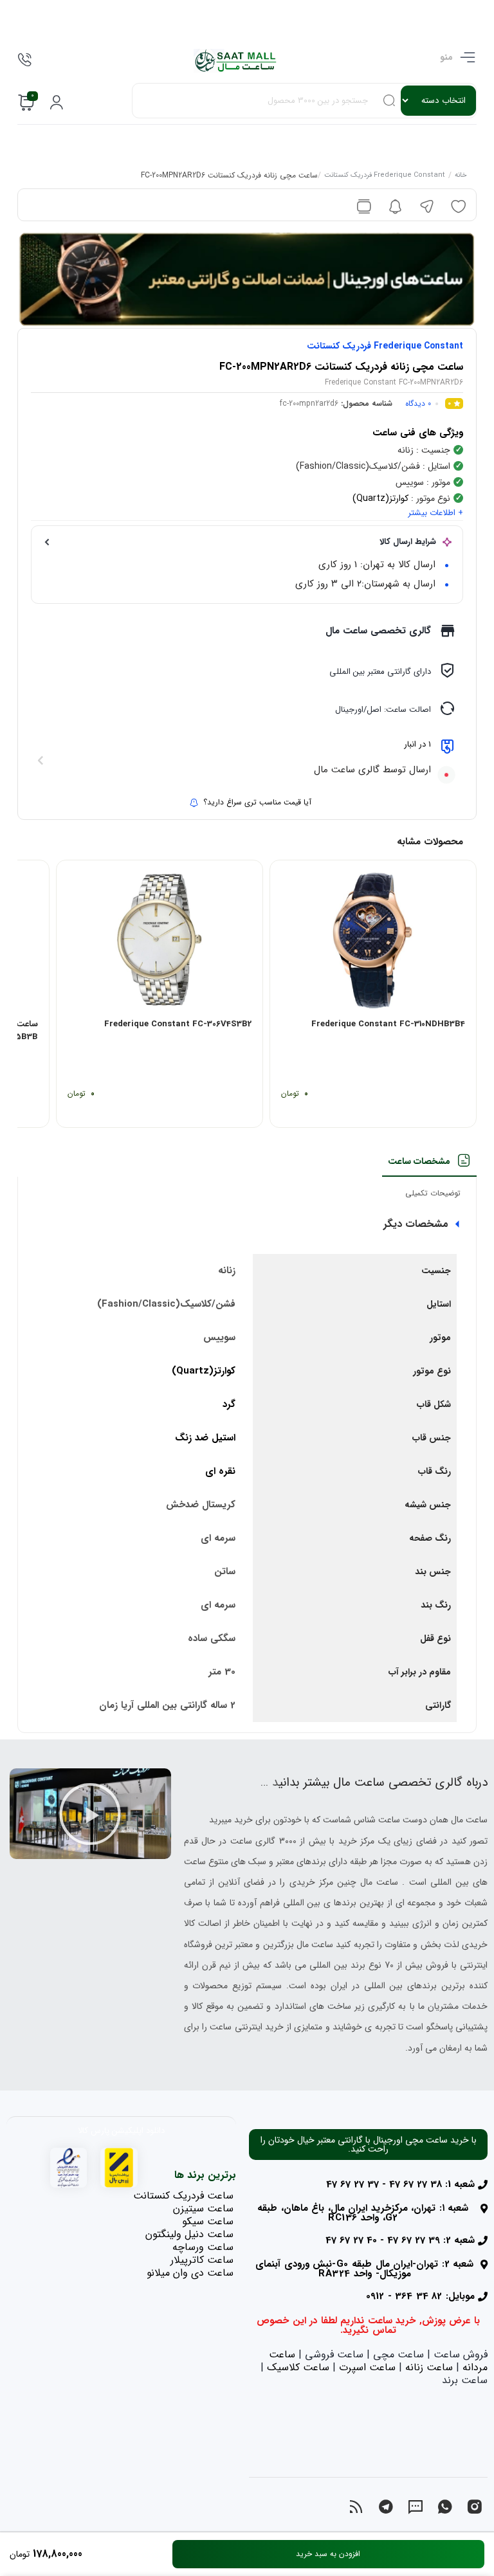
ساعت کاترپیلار (202, 2260)
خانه (461, 176)
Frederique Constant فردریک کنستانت (385, 176)
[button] (90, 1814)
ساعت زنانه (429, 2367)
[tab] (429, 1165)
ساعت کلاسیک (298, 2367)
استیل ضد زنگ (205, 1438)
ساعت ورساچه (203, 2247)
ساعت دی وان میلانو (190, 2273)
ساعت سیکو (208, 2221)
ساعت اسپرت (367, 2367)
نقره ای (220, 1471)
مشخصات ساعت (419, 1161)
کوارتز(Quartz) (380, 498)
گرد (229, 1404)
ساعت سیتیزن (203, 2209)
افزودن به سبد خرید (328, 2554)
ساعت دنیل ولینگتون (189, 2234)
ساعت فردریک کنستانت (183, 2196)
